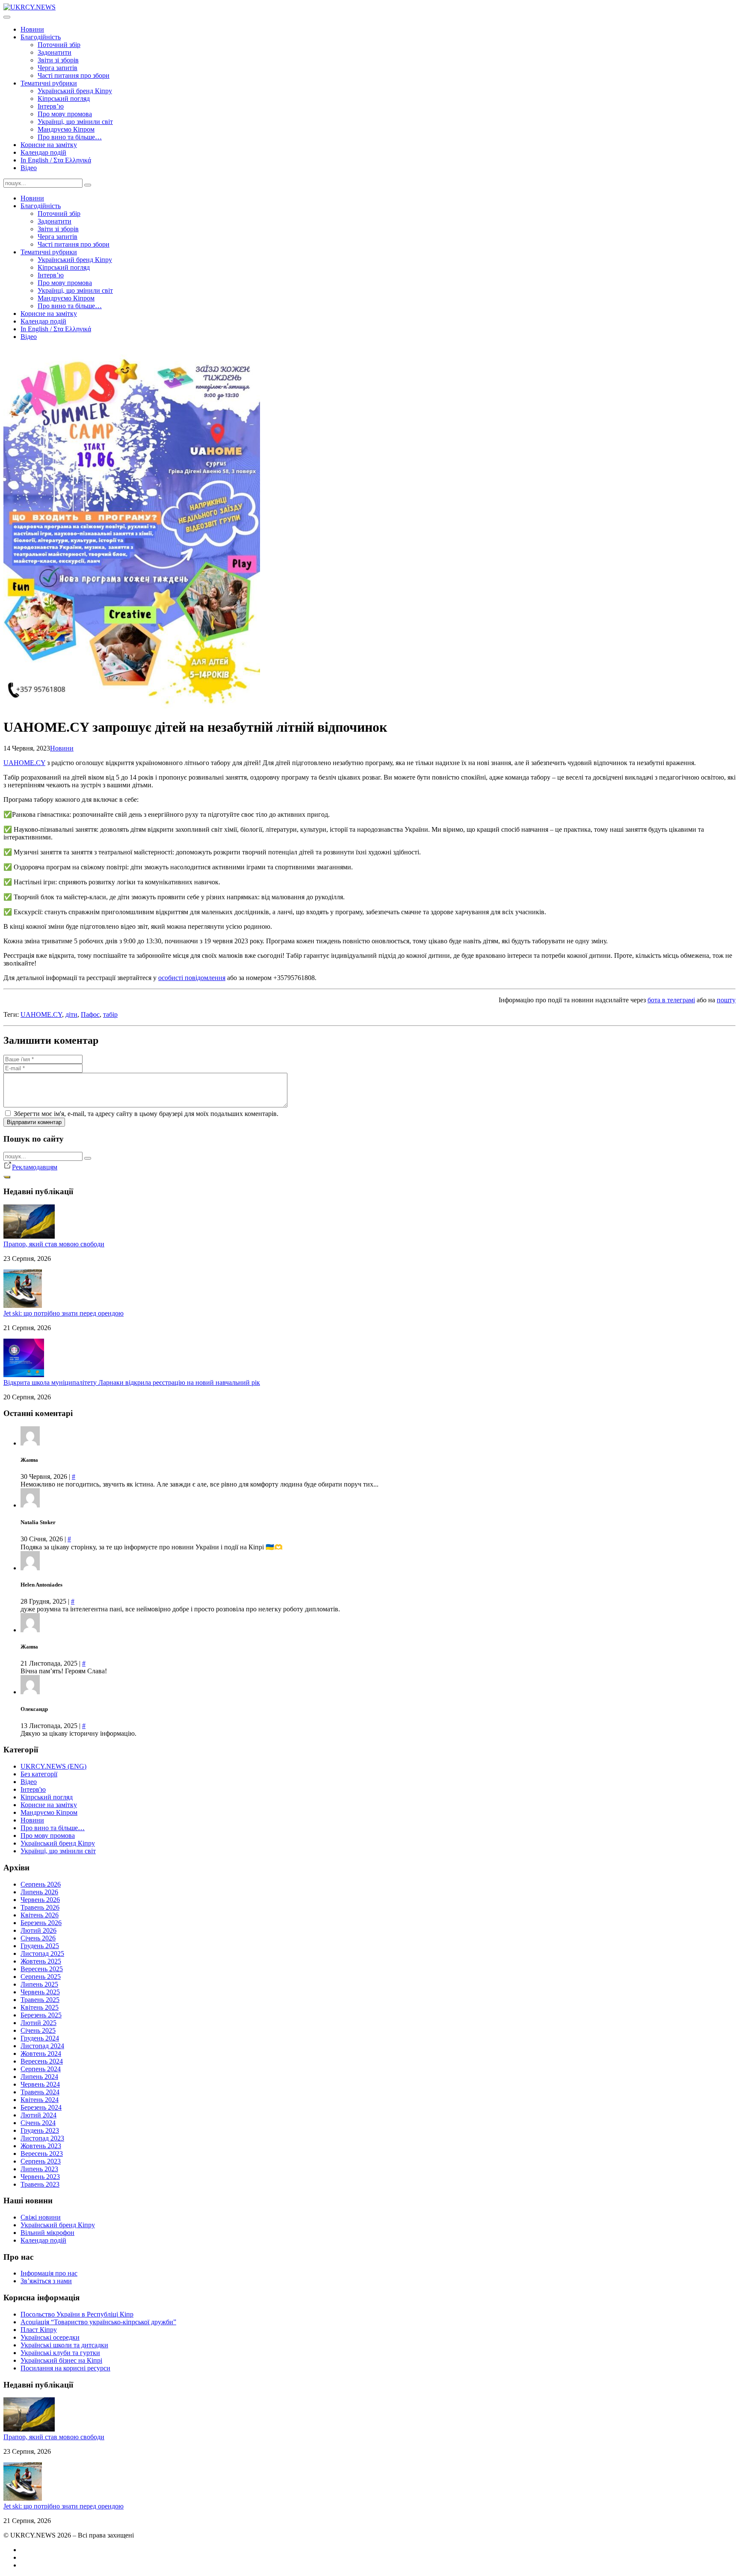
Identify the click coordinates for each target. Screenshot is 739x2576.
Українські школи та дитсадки (64, 2345)
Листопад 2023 (42, 2138)
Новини (32, 29)
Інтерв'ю (33, 1789)
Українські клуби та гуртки (60, 2353)
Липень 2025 (39, 1984)
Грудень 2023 (40, 2130)
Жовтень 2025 (41, 1961)
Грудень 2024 (40, 2038)
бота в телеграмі (671, 1000)
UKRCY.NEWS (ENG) (53, 1766)
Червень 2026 (40, 1900)
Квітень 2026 (40, 1915)
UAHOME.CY (24, 763)
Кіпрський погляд (64, 99)
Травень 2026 (40, 1907)
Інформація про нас (49, 2273)
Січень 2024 (38, 2123)
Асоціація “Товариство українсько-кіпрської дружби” (98, 2322)
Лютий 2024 (38, 2115)
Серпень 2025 (41, 1977)
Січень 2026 (38, 1938)
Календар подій (43, 152)
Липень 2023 (39, 2169)
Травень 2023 (40, 2184)
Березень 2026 (41, 1923)
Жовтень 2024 (41, 2053)
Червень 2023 (40, 2177)
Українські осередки (50, 2337)
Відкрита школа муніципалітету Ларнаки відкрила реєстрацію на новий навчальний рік (132, 1382)
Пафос (90, 1014)
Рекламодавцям (35, 1167)
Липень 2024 (39, 2077)
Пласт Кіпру (39, 2330)
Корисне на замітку (49, 145)
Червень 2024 (40, 2084)
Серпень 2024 (41, 2069)
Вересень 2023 (42, 2154)
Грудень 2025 (40, 1946)
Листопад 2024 (42, 2046)
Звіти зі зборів (58, 60)
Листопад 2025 (42, 1953)
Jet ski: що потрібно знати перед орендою (64, 1313)
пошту (726, 1000)
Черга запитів (58, 68)
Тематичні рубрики (49, 83)
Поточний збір (59, 45)
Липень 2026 (39, 1892)
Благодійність (41, 37)
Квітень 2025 (40, 2007)
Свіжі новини (41, 2217)
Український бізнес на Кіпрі (61, 2360)
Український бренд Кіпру (75, 91)
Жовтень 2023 (41, 2146)
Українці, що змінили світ (75, 122)
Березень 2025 (41, 2015)
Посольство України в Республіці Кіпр (77, 2314)
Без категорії (39, 1774)
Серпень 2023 (41, 2161)
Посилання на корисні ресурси (65, 2368)
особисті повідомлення (192, 978)
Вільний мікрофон (47, 2233)
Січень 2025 (38, 2030)
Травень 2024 (40, 2092)
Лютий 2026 (38, 1930)
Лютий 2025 (38, 2023)
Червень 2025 (40, 1992)
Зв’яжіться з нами (46, 2281)
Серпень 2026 (41, 1884)
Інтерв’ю (51, 106)
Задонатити (55, 52)
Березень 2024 (41, 2107)
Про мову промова (65, 114)
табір (110, 1014)
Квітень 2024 (40, 2100)
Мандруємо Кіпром (66, 129)
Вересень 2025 (42, 1969)
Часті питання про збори (74, 75)
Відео (29, 168)
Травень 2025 (40, 2000)
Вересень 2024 (42, 2061)
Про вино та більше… (70, 137)
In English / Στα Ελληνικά (56, 160)
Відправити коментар (34, 1122)
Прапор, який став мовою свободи (54, 1244)
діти (71, 1014)
